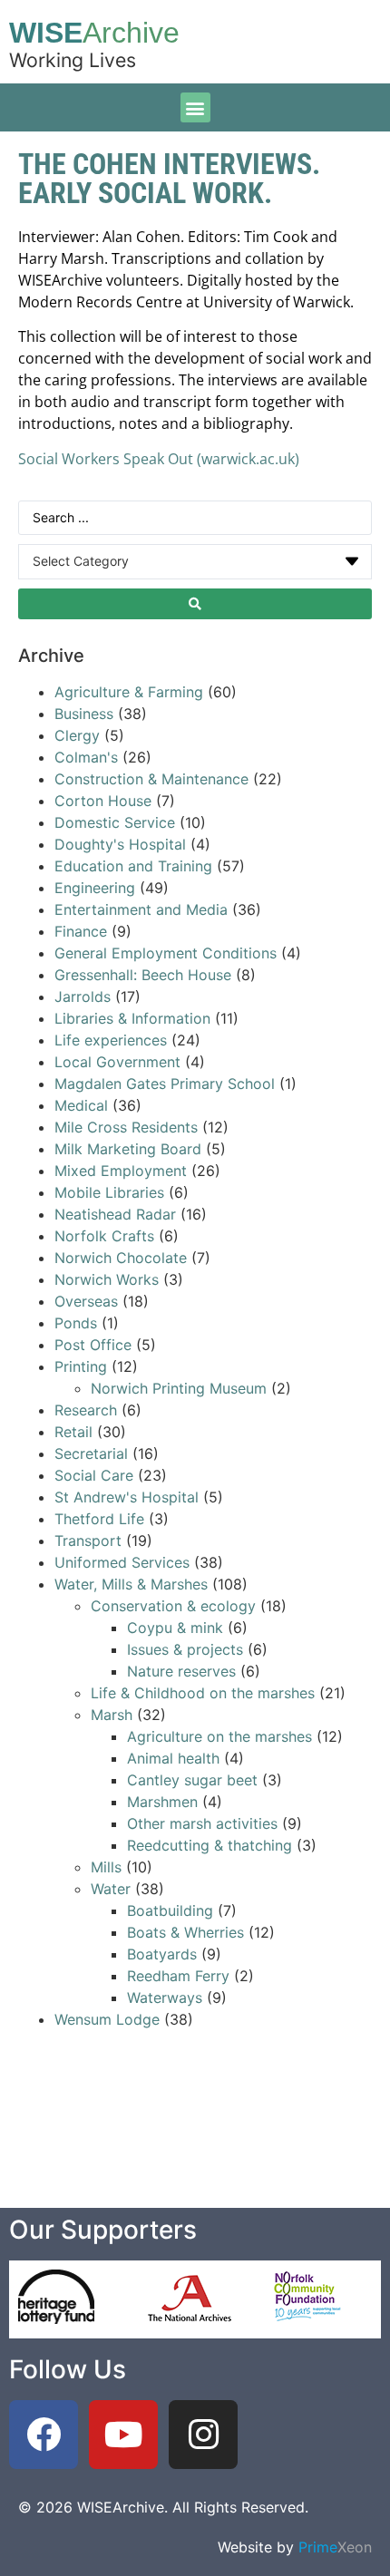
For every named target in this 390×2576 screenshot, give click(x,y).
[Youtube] (123, 2435)
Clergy (77, 735)
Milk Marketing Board (128, 1149)
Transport (88, 1541)
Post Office (93, 1345)
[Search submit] (195, 604)
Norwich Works (107, 1279)
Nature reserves (181, 1671)
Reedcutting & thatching (210, 1845)
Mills (106, 1867)
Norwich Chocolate (121, 1258)
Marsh (112, 1715)
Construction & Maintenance (151, 779)
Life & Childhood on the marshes (203, 1693)
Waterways (165, 1998)
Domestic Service (115, 822)
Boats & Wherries (185, 1932)
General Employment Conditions (166, 953)
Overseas (86, 1301)
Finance (81, 931)
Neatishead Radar (115, 1214)
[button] (195, 107)
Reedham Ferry (178, 1976)
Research (86, 1410)
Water (111, 1889)
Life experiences (111, 1040)
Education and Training (133, 866)
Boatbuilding (170, 1910)
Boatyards (162, 1954)
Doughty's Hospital (120, 844)
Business (84, 714)
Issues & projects (185, 1649)
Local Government (117, 1062)
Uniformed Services (122, 1562)
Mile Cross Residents (126, 1127)
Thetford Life (99, 1519)
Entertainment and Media (141, 909)
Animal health (173, 1758)
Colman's (86, 757)
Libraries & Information (132, 1018)
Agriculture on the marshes (219, 1736)
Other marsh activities (202, 1823)
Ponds (76, 1323)
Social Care (94, 1475)
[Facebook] (44, 2435)
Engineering (95, 888)
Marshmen (162, 1802)
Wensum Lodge (107, 2019)
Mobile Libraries (109, 1192)
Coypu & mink (175, 1628)
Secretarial (93, 1453)
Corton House (103, 801)
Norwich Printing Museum (179, 1388)
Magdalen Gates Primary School (165, 1084)
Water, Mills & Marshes (131, 1584)
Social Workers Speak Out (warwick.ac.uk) (159, 459)
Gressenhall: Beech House (143, 975)
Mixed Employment (121, 1171)
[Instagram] (203, 2435)
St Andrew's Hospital (127, 1497)
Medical (81, 1105)
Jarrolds (83, 996)
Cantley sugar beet (192, 1780)
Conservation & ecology (173, 1606)
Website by (295, 2547)
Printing (81, 1366)
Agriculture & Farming (129, 692)
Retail (73, 1432)
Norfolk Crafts (104, 1236)
